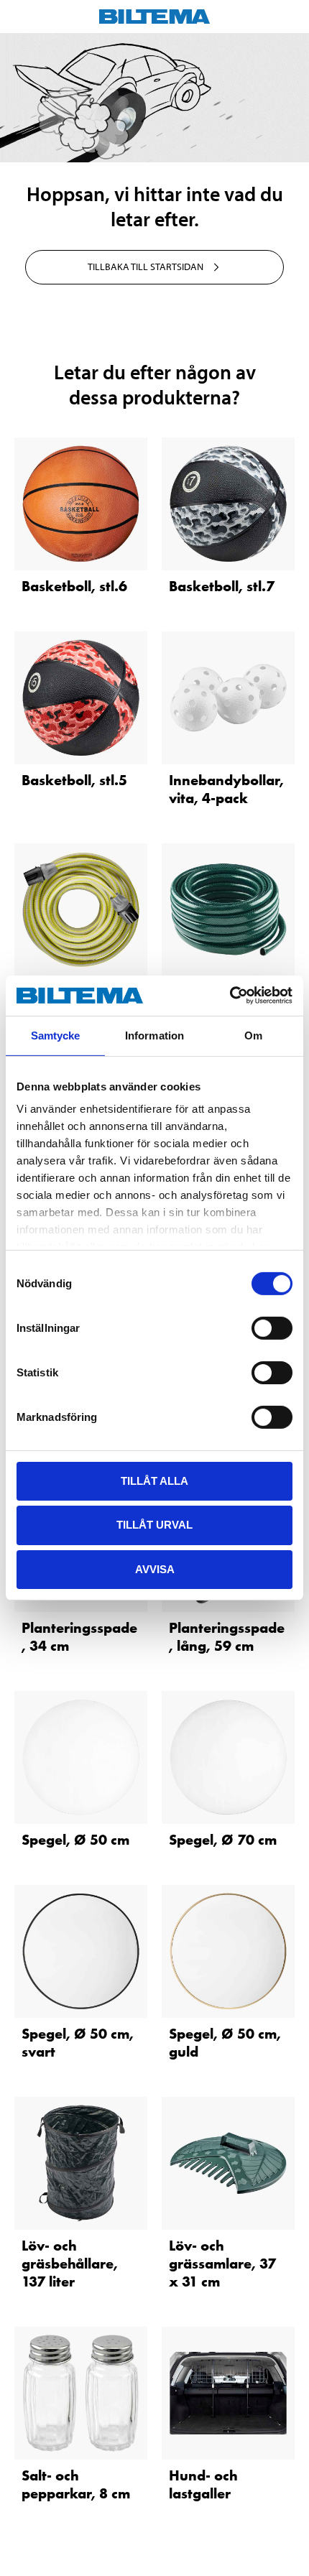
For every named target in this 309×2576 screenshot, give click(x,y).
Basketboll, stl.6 (74, 586)
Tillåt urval (154, 1525)
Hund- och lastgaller (203, 2484)
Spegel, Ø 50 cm (75, 1840)
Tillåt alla (154, 1480)
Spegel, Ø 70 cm (223, 1840)
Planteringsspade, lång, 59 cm (227, 1637)
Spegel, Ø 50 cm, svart (78, 2043)
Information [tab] (154, 1035)
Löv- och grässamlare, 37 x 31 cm (222, 2264)
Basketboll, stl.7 (222, 586)
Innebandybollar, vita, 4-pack (226, 789)
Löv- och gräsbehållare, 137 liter (70, 2264)
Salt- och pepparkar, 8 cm (76, 2484)
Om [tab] (253, 1035)
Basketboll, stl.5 (74, 780)
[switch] (272, 1328)
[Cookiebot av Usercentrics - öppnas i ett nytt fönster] (230, 996)
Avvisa (155, 1569)
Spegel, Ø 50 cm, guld (225, 2043)
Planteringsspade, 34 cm (79, 1637)
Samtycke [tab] (56, 1035)
